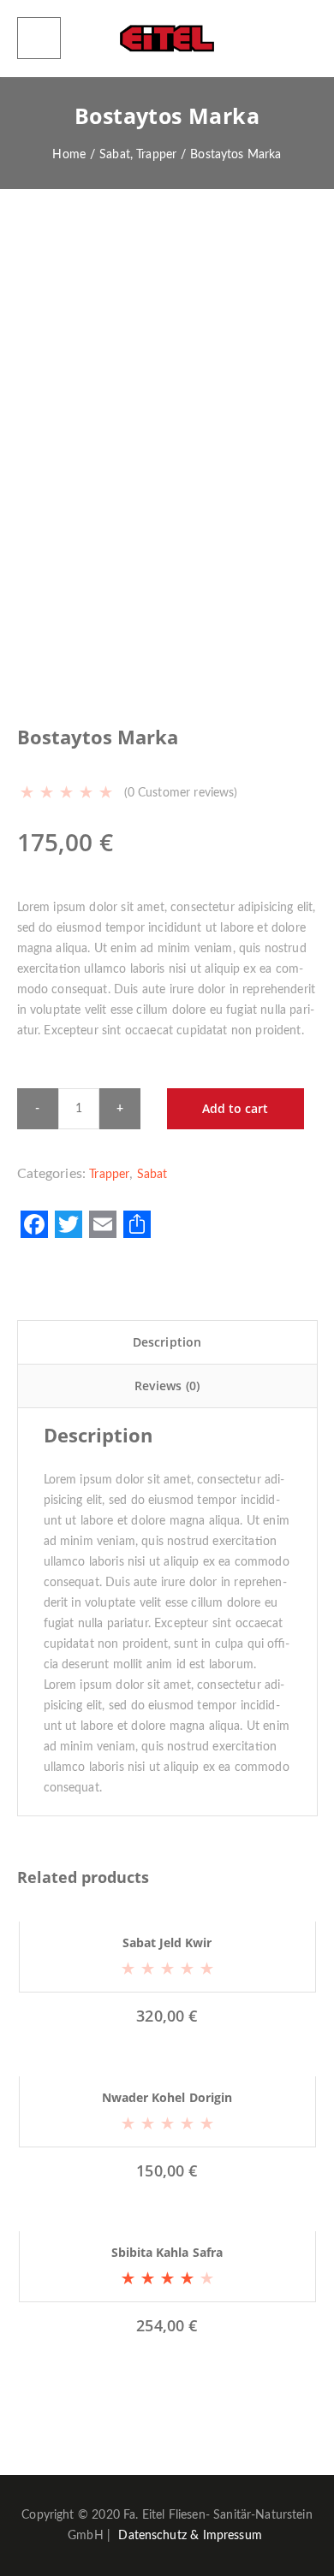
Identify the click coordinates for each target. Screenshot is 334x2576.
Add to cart (235, 1108)
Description (167, 1342)
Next (296, 381)
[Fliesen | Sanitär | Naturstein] (167, 38)
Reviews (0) (167, 1386)
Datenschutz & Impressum (190, 2536)
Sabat (152, 1175)
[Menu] (39, 38)
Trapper (109, 1175)
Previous (39, 381)
